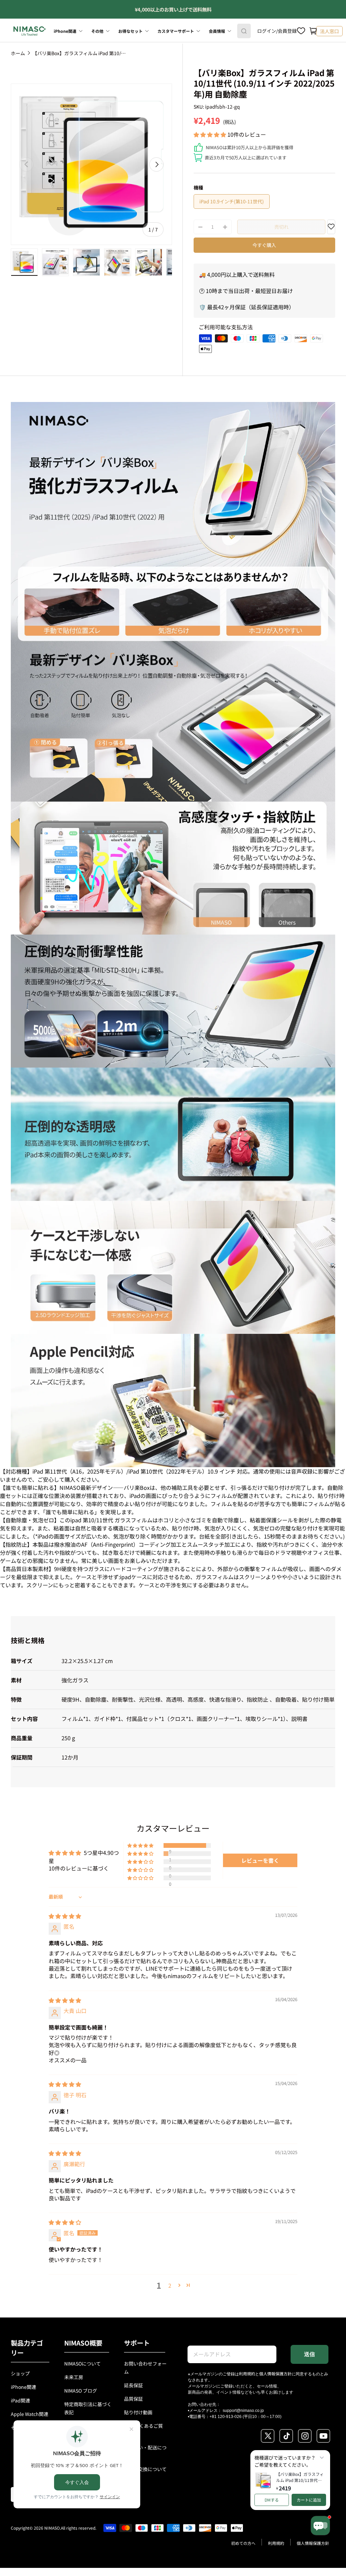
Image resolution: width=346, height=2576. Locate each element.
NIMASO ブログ (81, 2391)
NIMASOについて (82, 2364)
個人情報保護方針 (275, 2373)
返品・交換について (145, 2469)
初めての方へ (243, 2543)
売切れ (281, 227)
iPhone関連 (23, 2387)
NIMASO (52, 2528)
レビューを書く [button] (260, 1860)
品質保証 (133, 2399)
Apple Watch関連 (30, 2414)
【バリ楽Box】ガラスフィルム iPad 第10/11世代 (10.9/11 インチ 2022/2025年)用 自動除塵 (80, 53)
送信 (310, 2354)
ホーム (18, 53)
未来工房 (74, 2377)
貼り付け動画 (138, 2412)
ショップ (20, 2373)
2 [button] (170, 2285)
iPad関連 (20, 2400)
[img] (65, 1916)
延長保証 (133, 2385)
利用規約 (247, 2373)
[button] (313, 31)
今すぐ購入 (264, 245)
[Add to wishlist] (331, 228)
